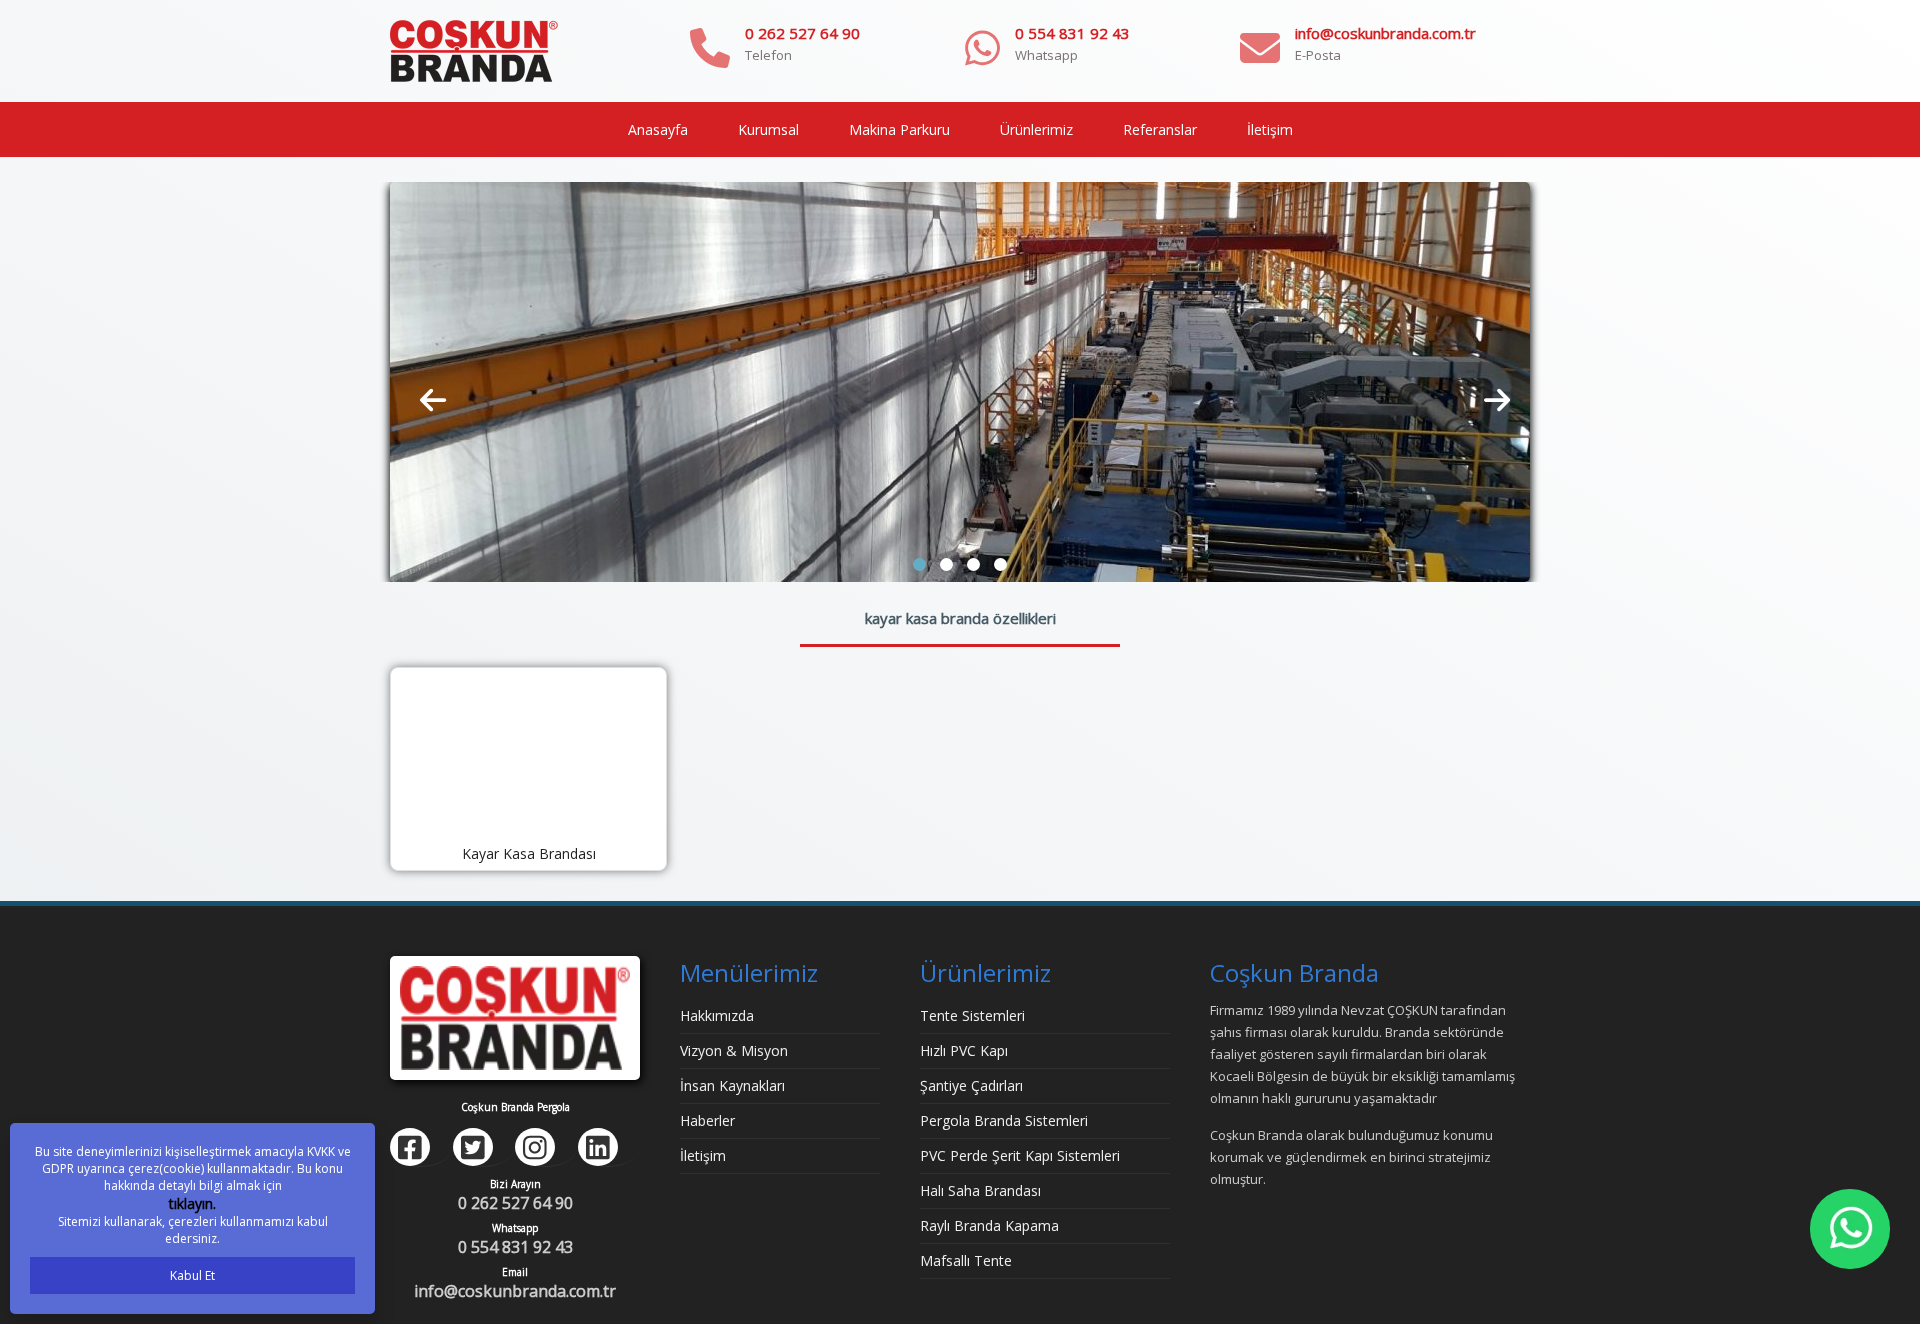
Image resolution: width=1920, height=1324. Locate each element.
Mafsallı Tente (966, 1260)
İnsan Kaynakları (732, 1085)
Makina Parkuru (899, 129)
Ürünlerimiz (1036, 129)
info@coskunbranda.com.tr (1385, 33)
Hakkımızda (717, 1015)
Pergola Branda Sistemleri (1004, 1120)
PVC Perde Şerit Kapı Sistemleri (1020, 1155)
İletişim (1270, 129)
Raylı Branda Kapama (989, 1225)
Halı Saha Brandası (980, 1190)
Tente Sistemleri (972, 1015)
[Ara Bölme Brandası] (960, 381)
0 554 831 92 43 (1072, 33)
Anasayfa (658, 129)
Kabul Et (192, 1275)
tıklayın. (192, 1203)
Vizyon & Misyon (734, 1050)
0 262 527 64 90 (802, 33)
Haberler (707, 1120)
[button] (919, 564)
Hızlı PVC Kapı (964, 1050)
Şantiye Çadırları (971, 1085)
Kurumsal (768, 129)
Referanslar (1160, 129)
